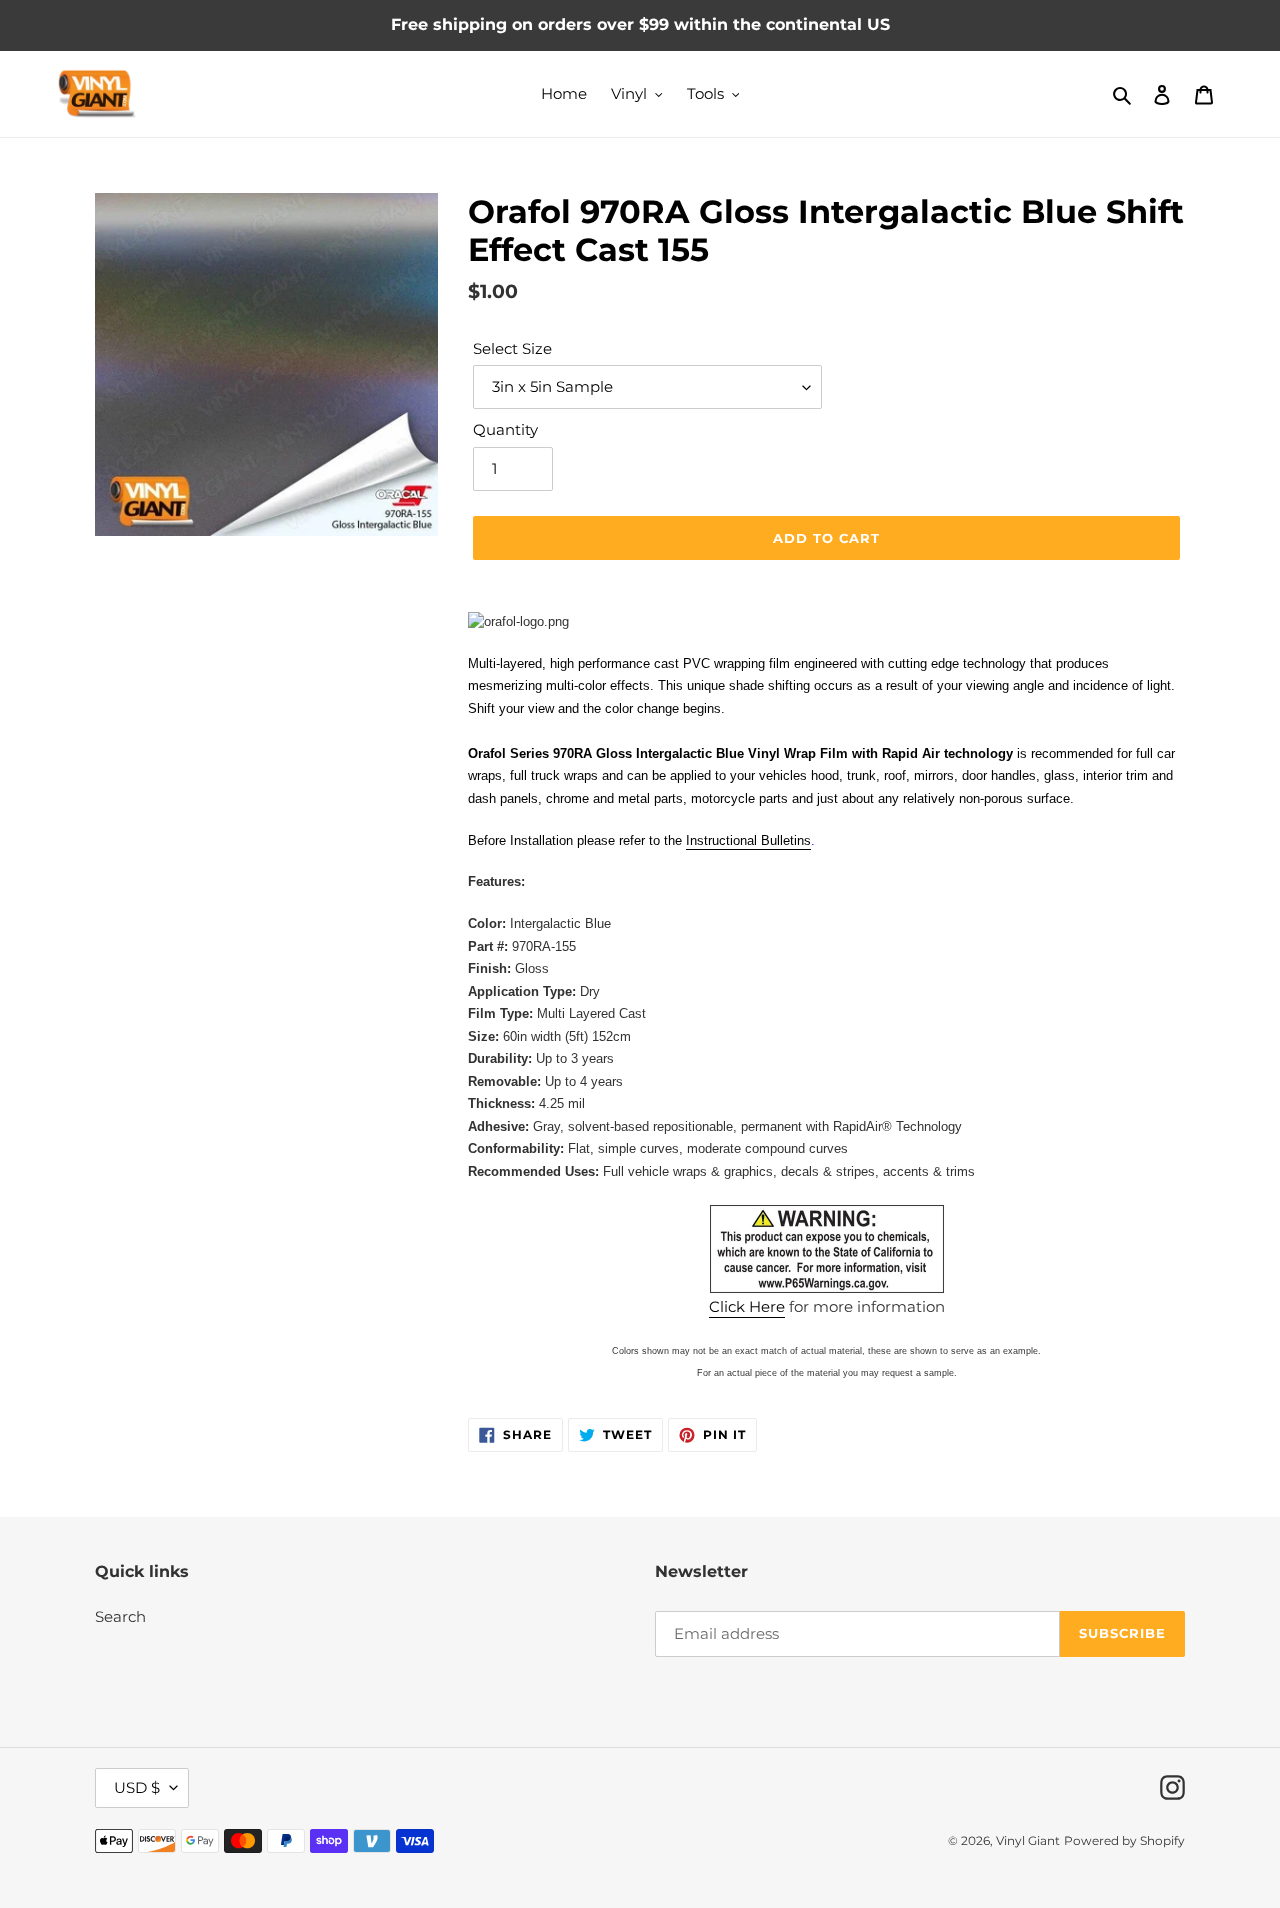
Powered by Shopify (1124, 1840)
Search (120, 1616)
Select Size (512, 348)
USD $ (137, 1787)
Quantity (505, 429)
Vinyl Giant (1028, 1840)
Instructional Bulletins (748, 840)
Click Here (747, 1306)
